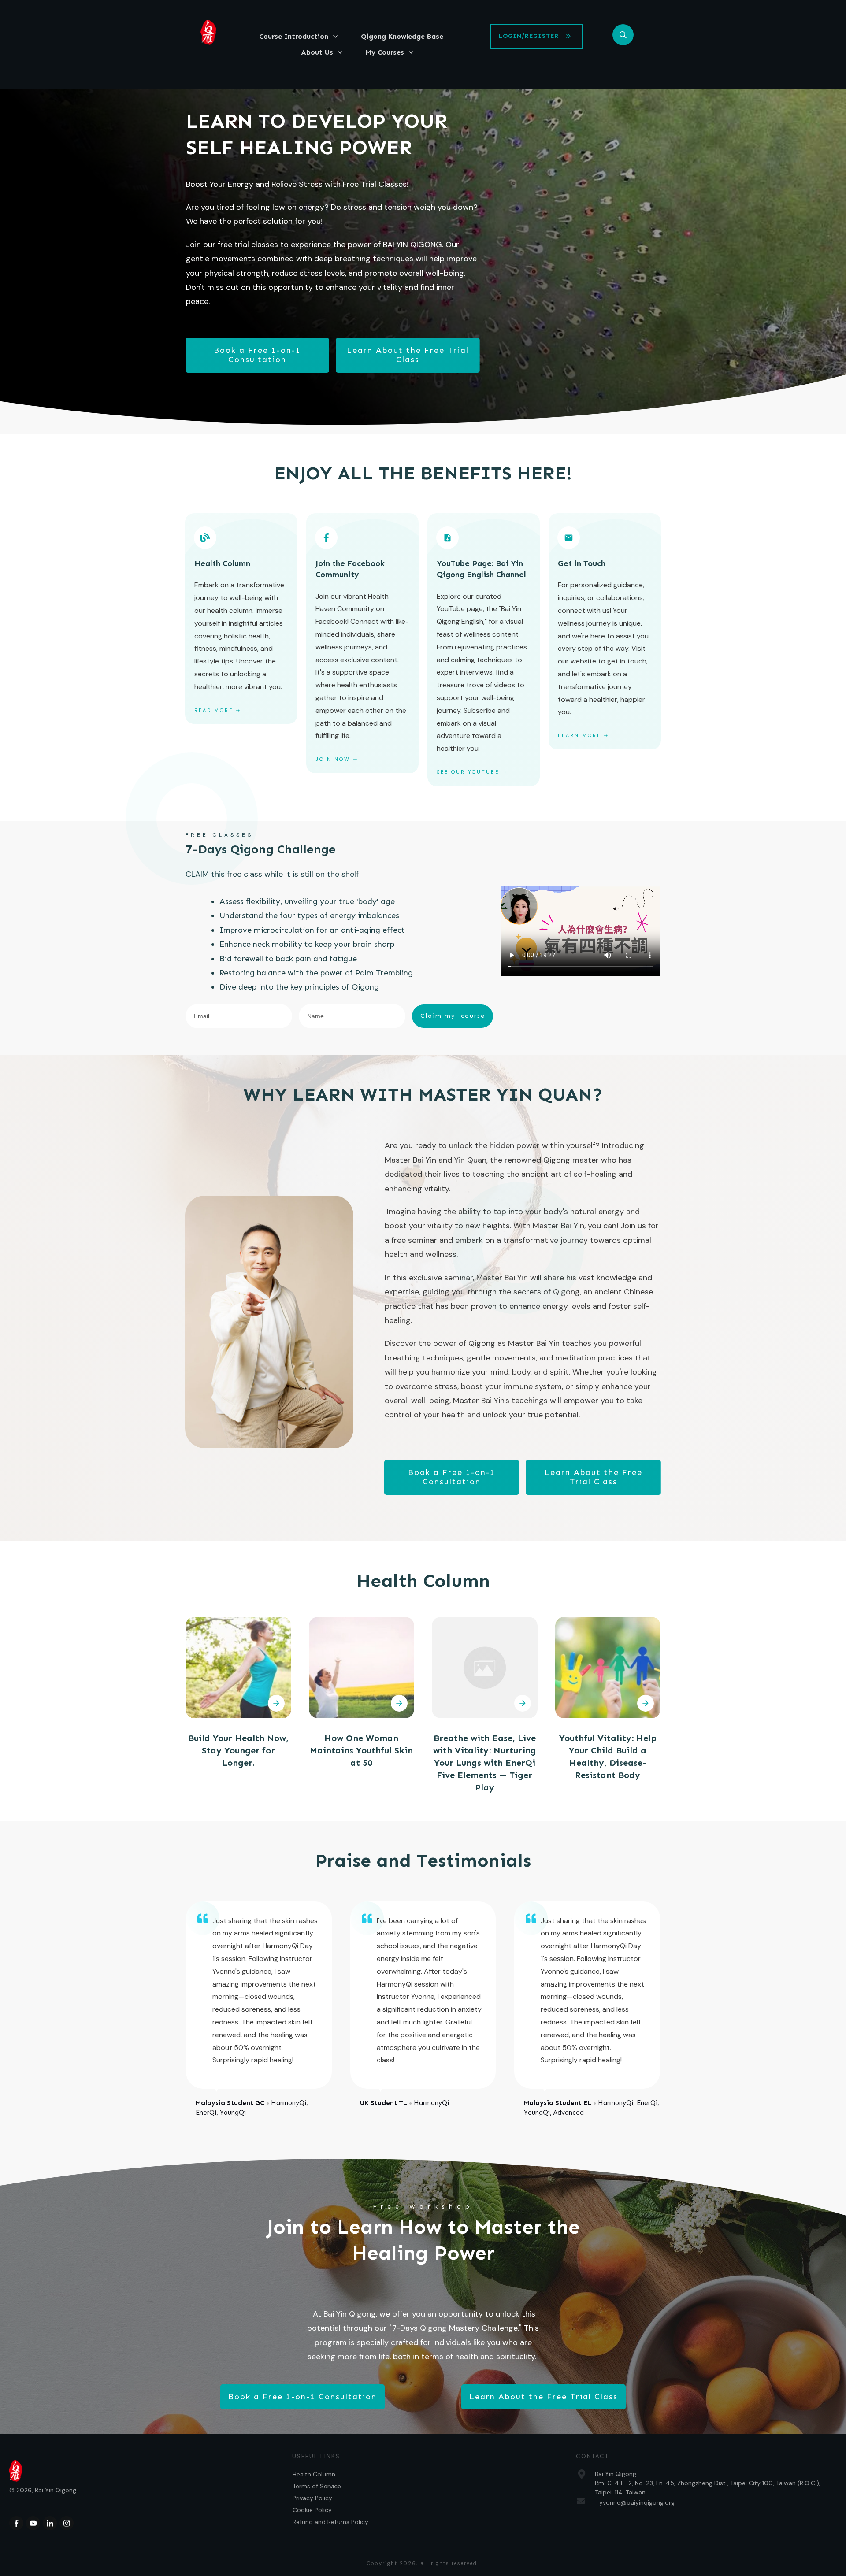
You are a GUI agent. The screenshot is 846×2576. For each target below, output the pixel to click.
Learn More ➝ (583, 735)
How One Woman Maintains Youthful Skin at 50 (361, 1750)
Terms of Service (317, 2486)
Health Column (314, 2474)
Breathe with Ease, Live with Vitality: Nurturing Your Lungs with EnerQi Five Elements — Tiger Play (485, 1763)
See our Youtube (468, 772)
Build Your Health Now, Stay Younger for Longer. (238, 1750)
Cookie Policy (312, 2510)
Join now (333, 759)
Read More (214, 710)
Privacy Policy (312, 2498)
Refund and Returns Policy (330, 2522)
